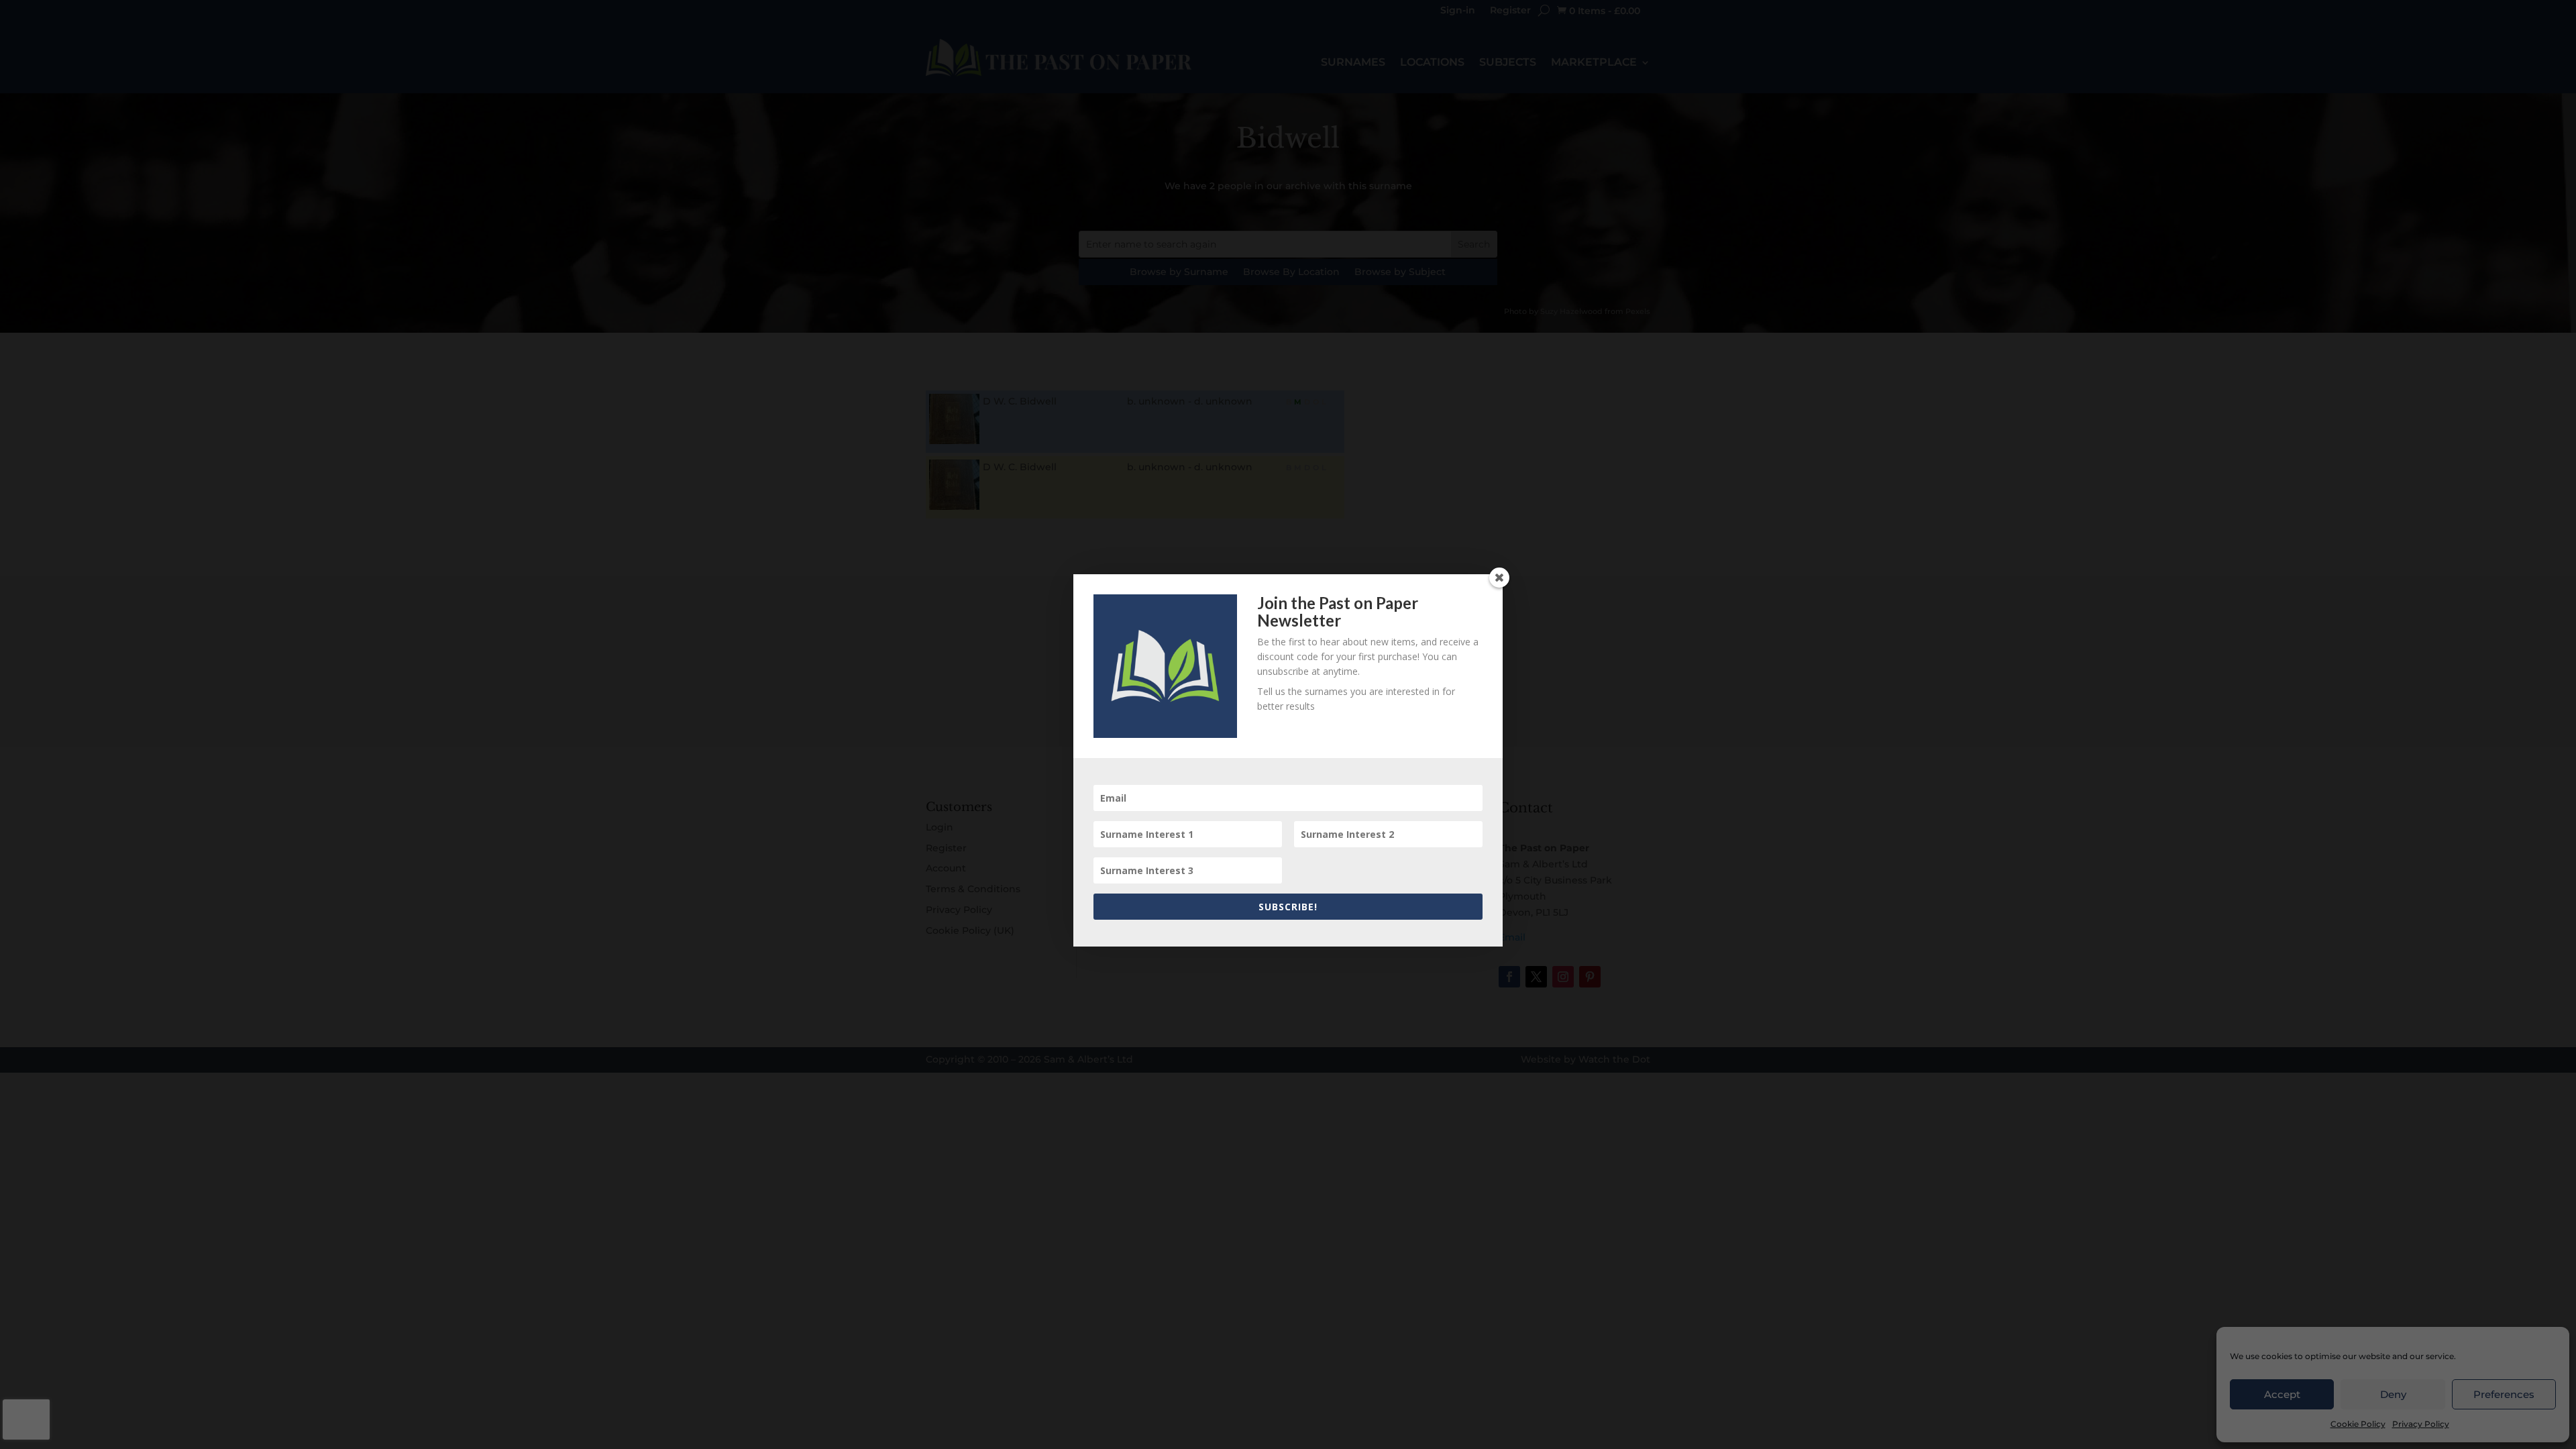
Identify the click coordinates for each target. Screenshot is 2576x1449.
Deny (2393, 1394)
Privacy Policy (2421, 1424)
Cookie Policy (2358, 1424)
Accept (2282, 1394)
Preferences (2504, 1394)
